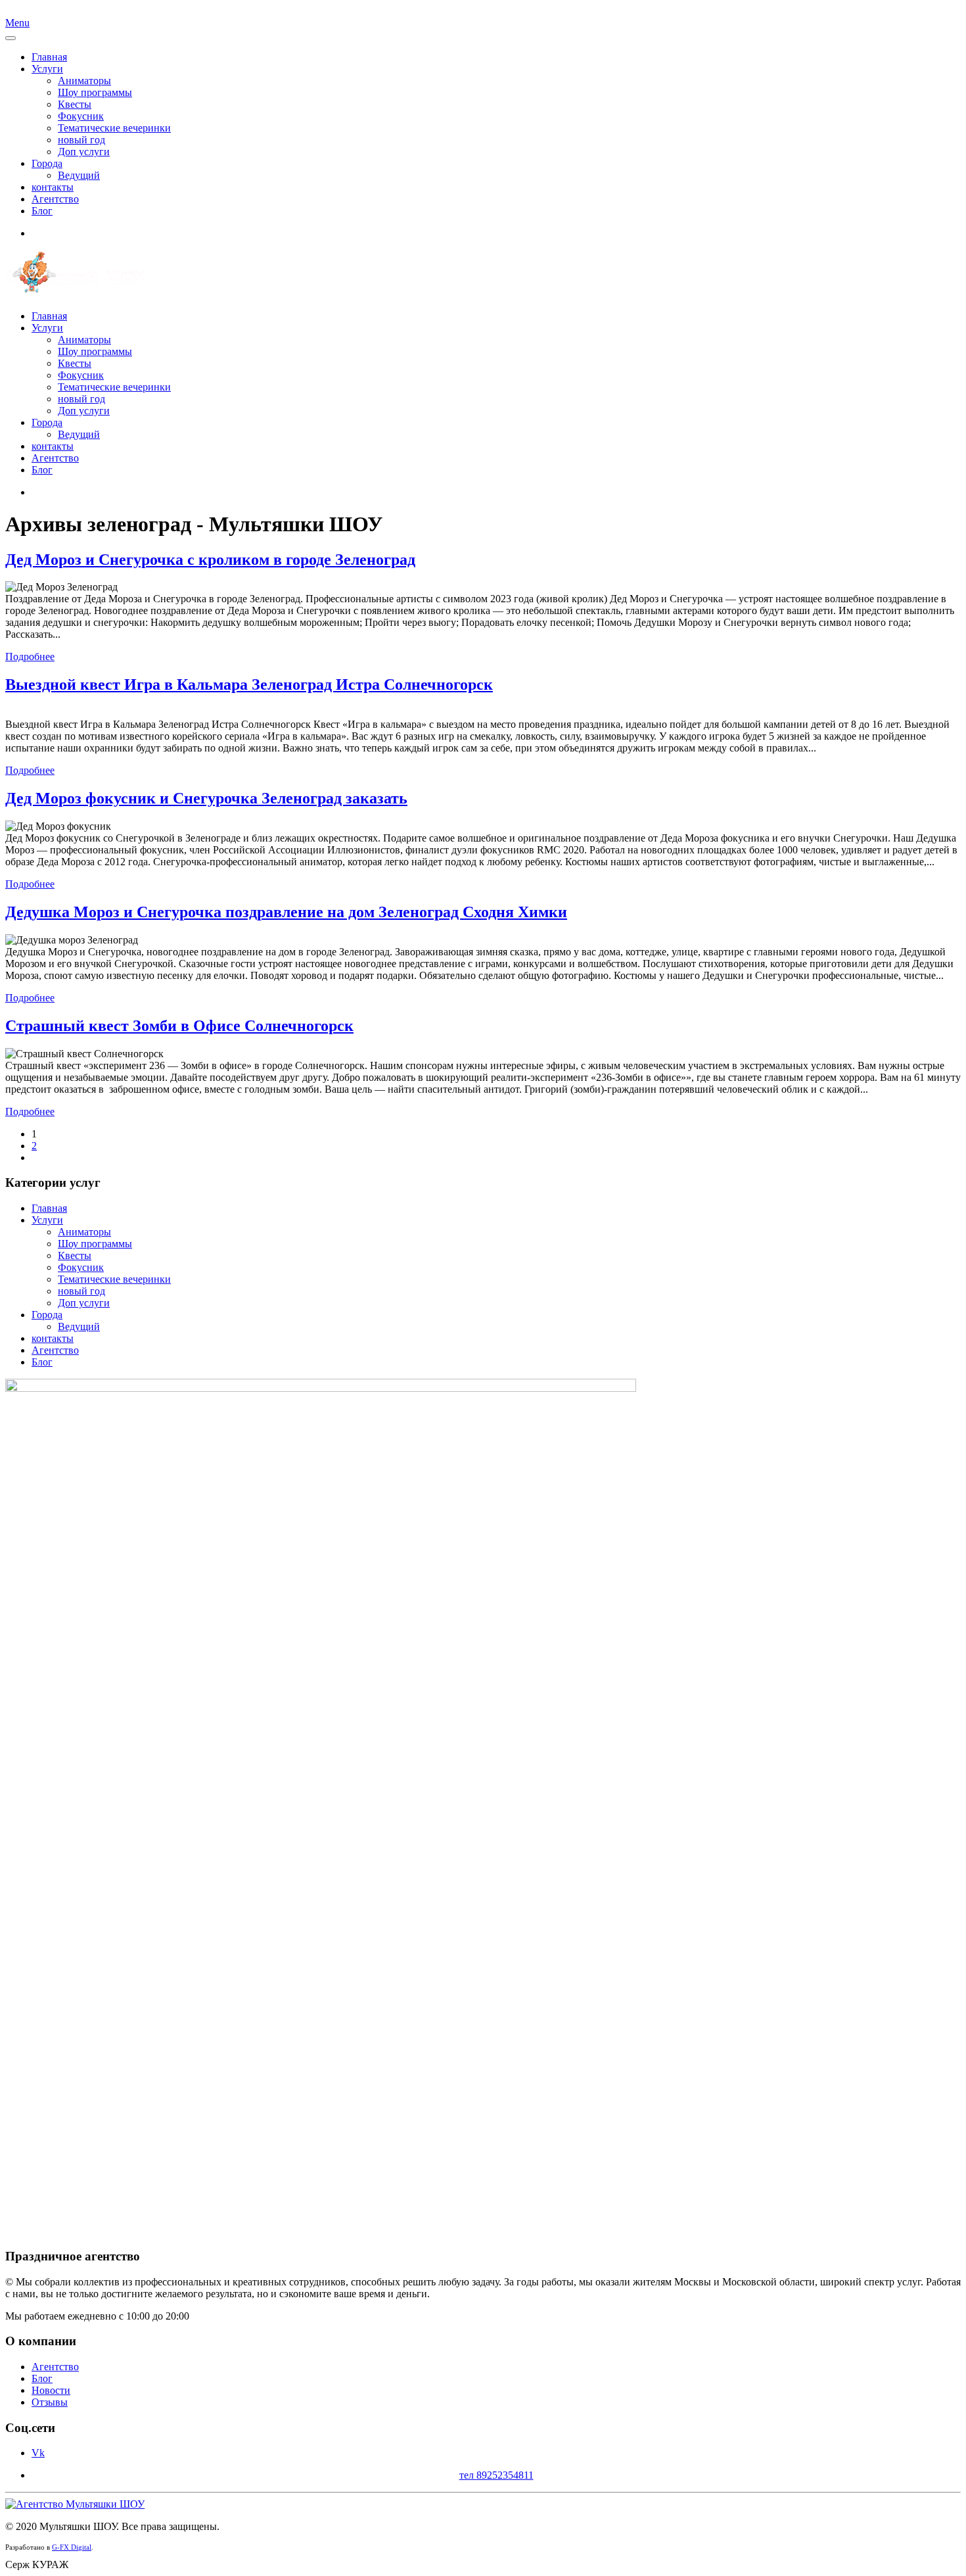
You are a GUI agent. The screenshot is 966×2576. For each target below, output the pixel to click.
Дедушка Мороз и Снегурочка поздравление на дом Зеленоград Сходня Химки (286, 912)
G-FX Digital (72, 2547)
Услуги (47, 69)
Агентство (55, 199)
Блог (42, 211)
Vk (38, 2453)
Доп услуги (84, 152)
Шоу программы (95, 92)
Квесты (75, 104)
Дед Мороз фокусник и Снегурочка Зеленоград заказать (206, 798)
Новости (51, 2390)
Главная (49, 57)
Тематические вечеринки (114, 128)
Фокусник (81, 116)
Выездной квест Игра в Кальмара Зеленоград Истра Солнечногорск (249, 684)
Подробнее (30, 656)
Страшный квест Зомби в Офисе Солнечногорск (179, 1026)
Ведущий (79, 175)
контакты (53, 187)
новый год (81, 140)
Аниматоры (84, 81)
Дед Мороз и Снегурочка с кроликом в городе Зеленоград (210, 560)
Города (47, 163)
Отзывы (50, 2402)
